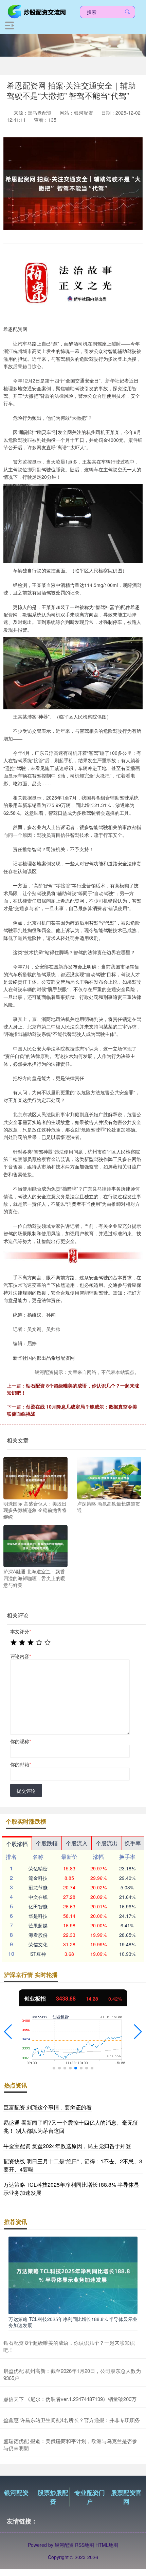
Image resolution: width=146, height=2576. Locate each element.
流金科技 (38, 1878)
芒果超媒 (38, 1925)
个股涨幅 (17, 1844)
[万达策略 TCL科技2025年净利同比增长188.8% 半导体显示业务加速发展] (73, 2275)
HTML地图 (107, 2545)
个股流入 (77, 1843)
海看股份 (38, 1935)
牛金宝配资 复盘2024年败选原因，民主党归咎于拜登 (67, 2146)
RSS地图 (85, 2545)
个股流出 (107, 1843)
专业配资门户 (90, 2497)
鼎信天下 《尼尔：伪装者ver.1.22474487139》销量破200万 (70, 2399)
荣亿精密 (38, 1868)
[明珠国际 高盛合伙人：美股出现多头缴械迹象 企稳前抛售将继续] (35, 1477)
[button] (8, 2032)
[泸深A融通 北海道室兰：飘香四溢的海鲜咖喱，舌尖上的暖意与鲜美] (35, 1545)
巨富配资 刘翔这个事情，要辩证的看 (48, 2107)
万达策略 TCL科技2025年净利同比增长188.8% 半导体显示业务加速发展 (73, 2322)
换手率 (133, 1843)
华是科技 (38, 1916)
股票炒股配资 (53, 2497)
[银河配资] (38, 11)
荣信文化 (38, 1944)
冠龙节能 (38, 1887)
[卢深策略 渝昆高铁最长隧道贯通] (109, 1477)
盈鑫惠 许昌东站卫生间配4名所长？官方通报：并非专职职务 (72, 2420)
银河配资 (16, 2493)
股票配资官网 (126, 2497)
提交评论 (26, 1791)
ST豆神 (38, 1954)
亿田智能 (38, 1906)
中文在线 (38, 1897)
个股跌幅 (47, 1843)
